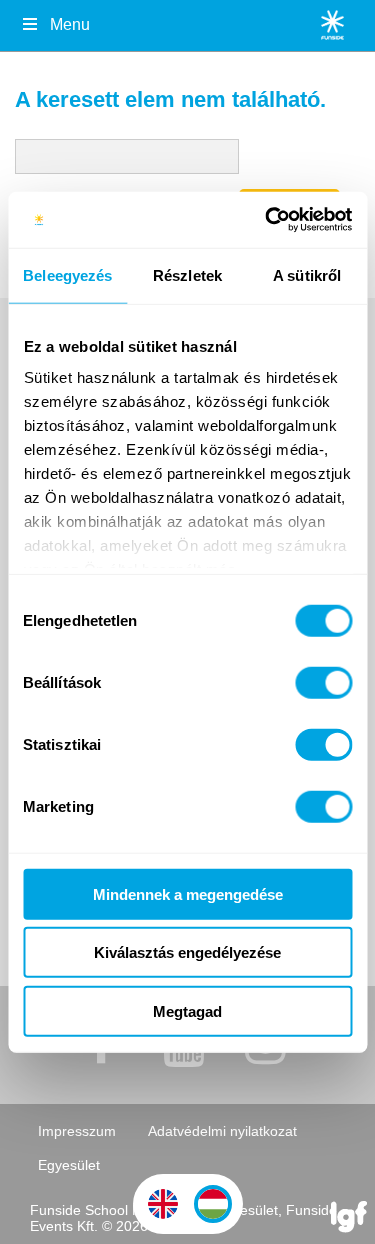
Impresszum (77, 1131)
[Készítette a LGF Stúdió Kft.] (349, 1218)
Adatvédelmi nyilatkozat (222, 1131)
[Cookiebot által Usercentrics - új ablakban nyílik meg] (267, 220)
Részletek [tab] (187, 274)
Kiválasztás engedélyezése (187, 952)
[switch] (323, 682)
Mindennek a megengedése (188, 893)
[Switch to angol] (163, 1204)
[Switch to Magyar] (213, 1204)
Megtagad (187, 1010)
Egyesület (69, 1165)
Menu (70, 24)
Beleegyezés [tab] (67, 274)
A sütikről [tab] (307, 274)
